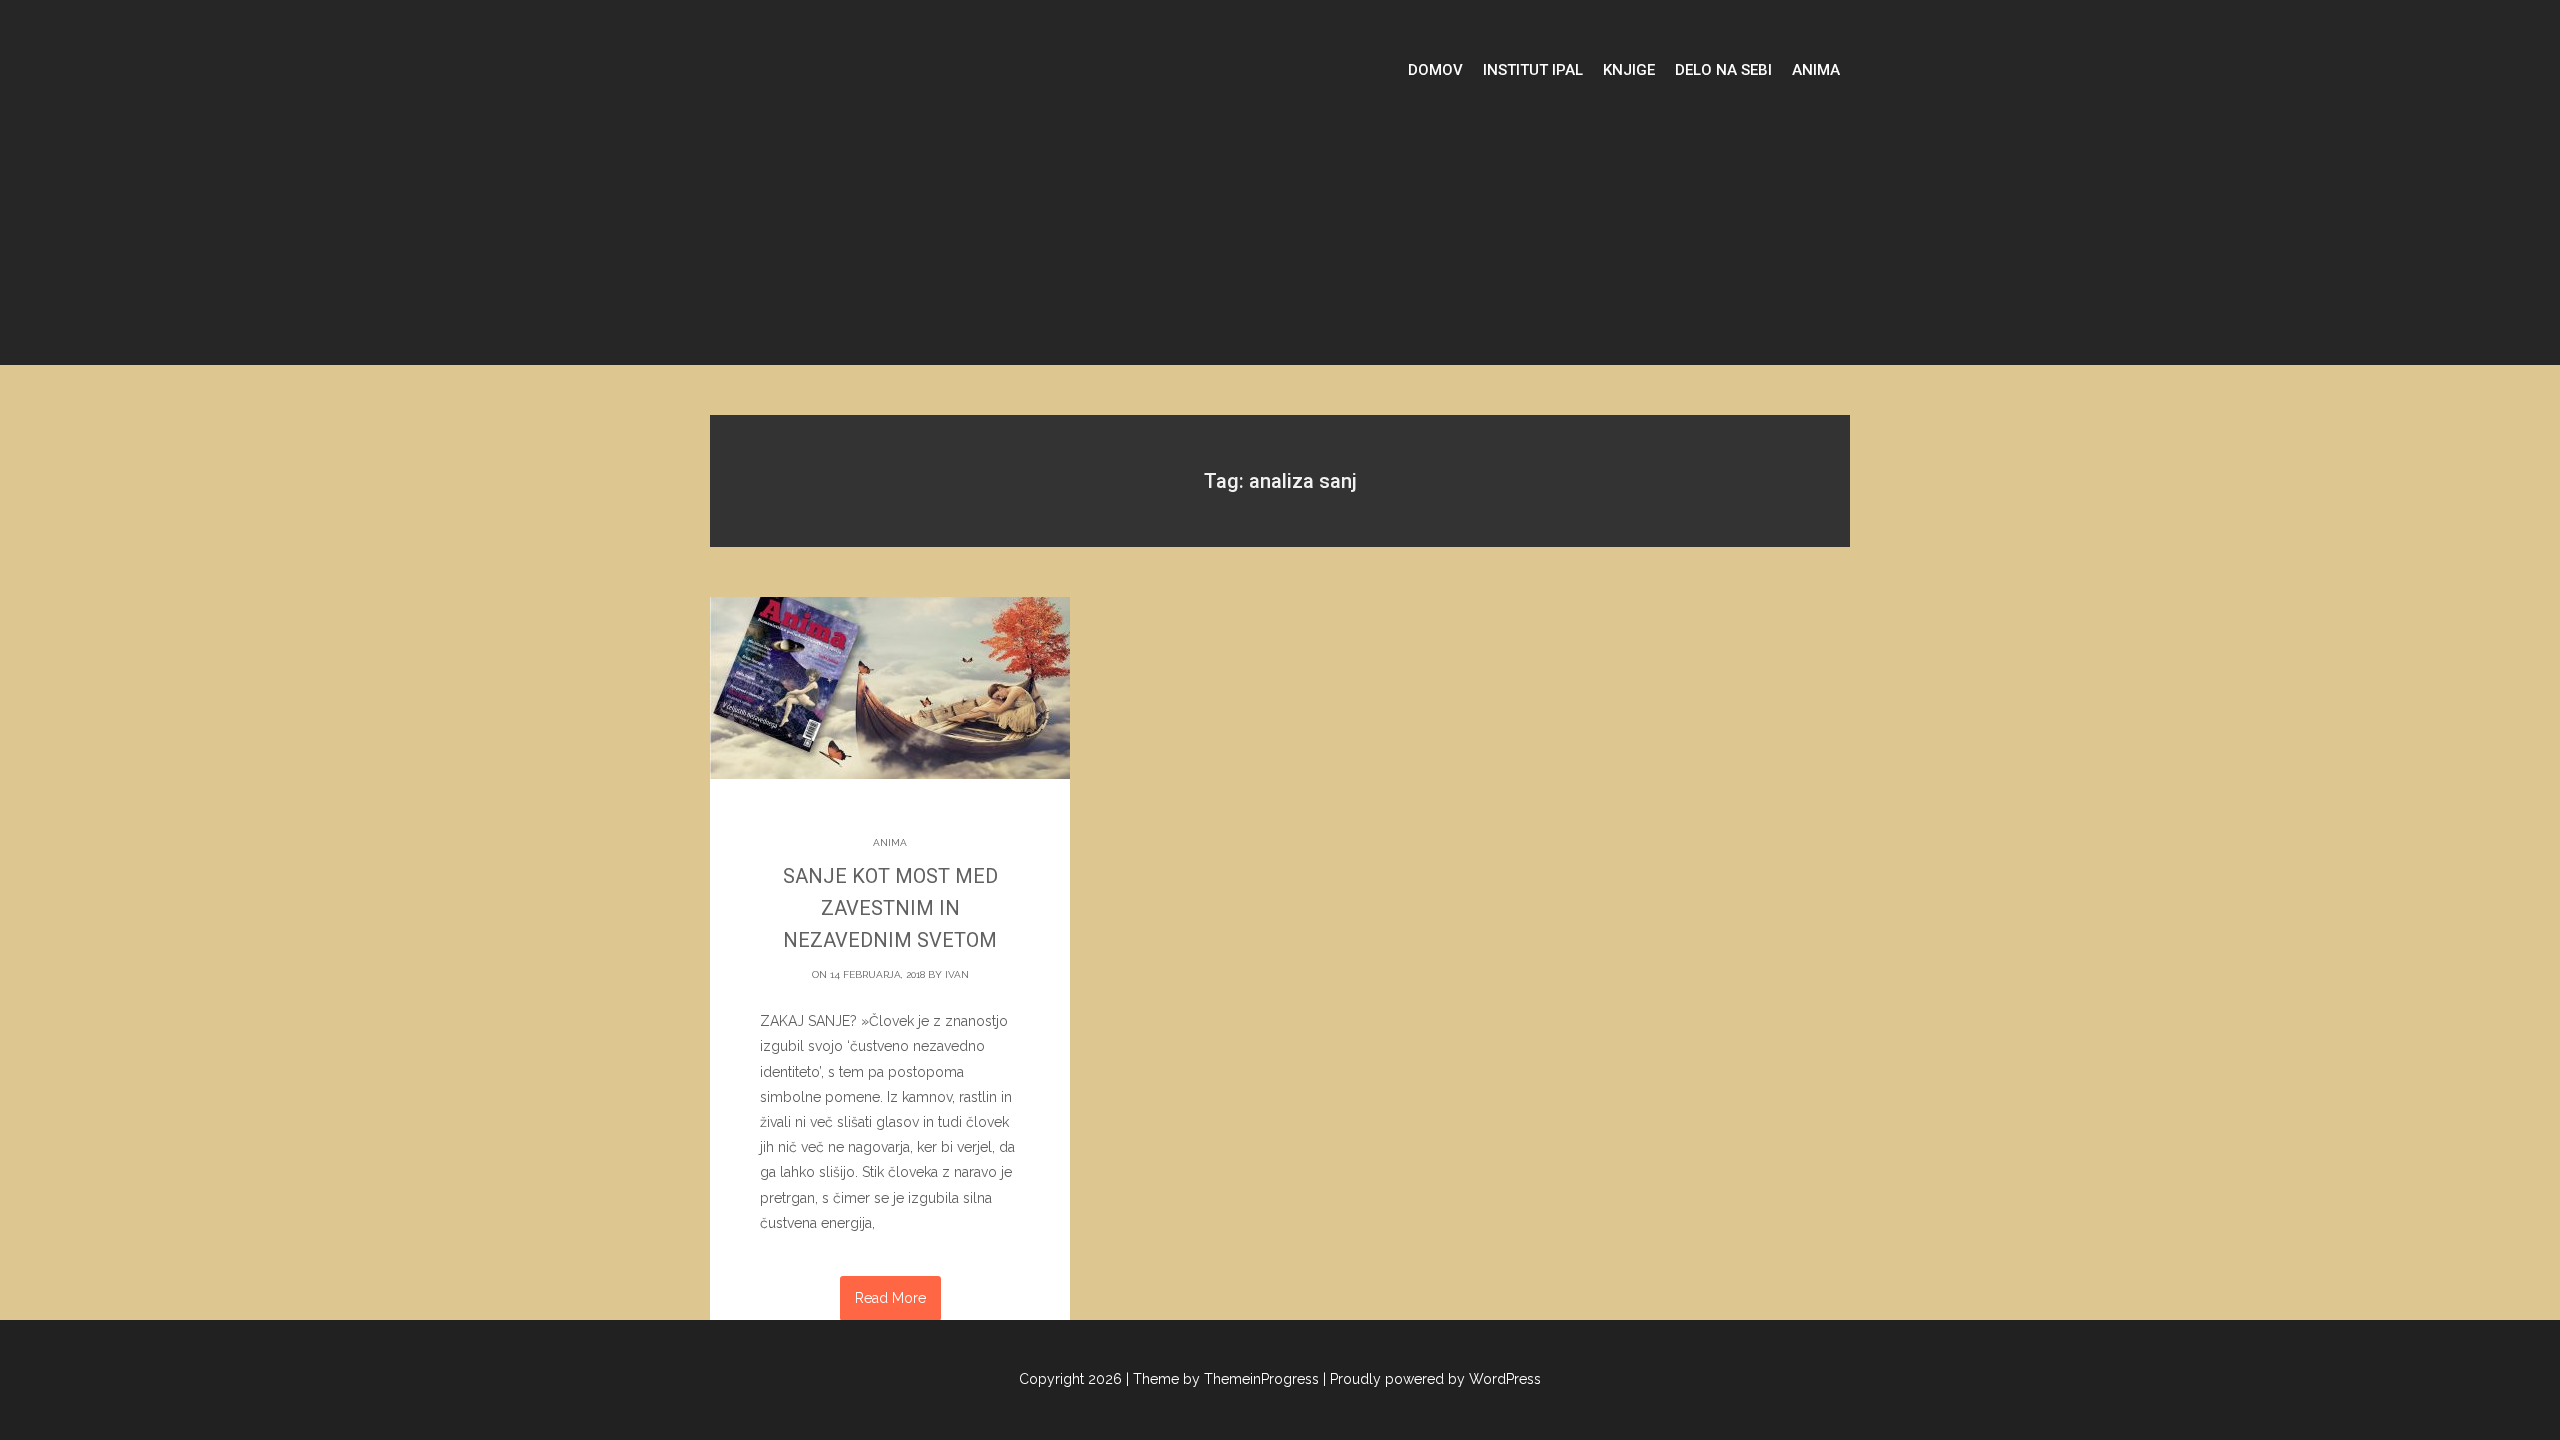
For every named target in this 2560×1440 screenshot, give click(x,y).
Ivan (957, 974)
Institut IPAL (1533, 70)
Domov (1435, 70)
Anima (1816, 70)
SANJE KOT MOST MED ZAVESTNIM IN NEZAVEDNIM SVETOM (890, 908)
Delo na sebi (1723, 70)
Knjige (1629, 70)
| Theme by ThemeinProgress (1222, 1379)
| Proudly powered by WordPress (1432, 1379)
